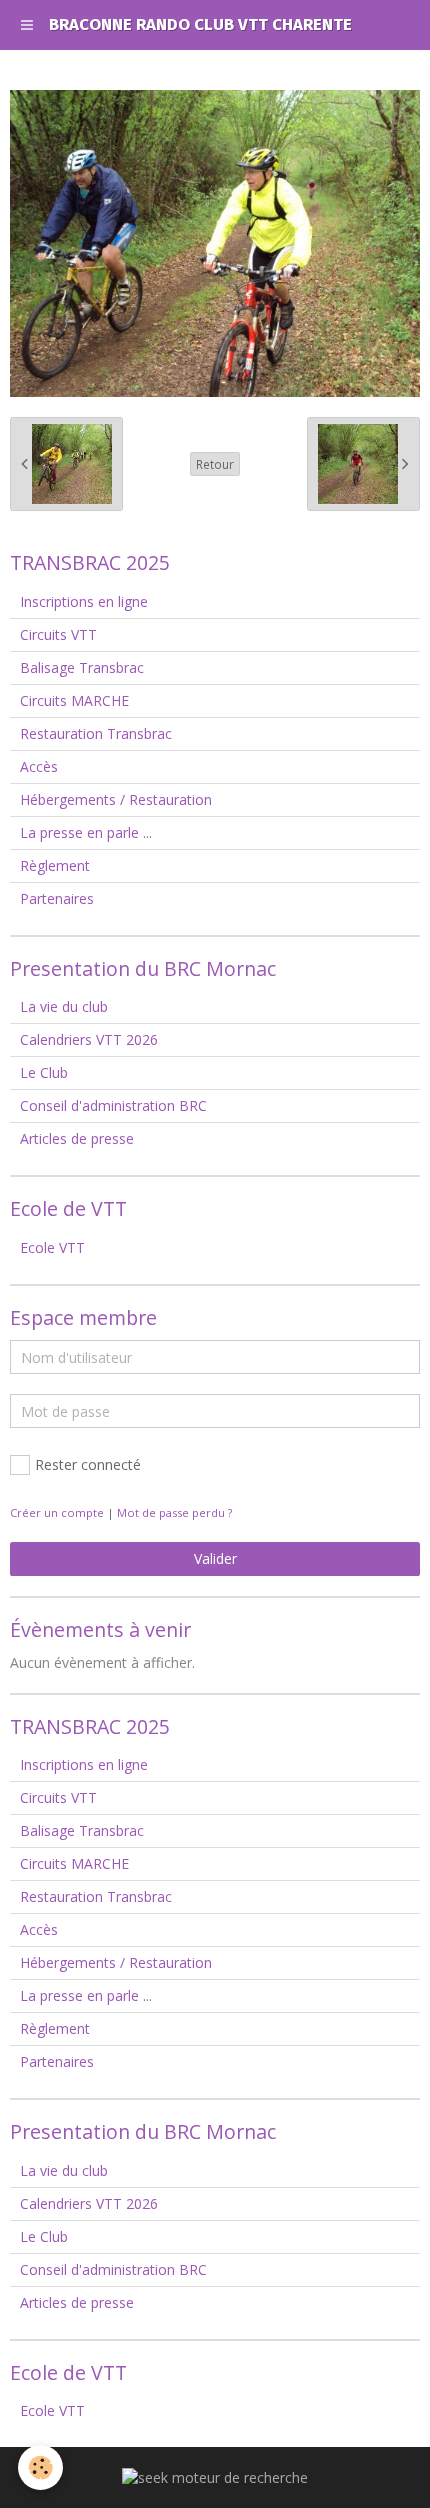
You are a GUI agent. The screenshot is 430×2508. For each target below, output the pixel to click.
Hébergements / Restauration (116, 799)
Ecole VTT (52, 1247)
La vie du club (64, 1006)
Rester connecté (88, 1464)
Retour (215, 464)
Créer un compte (57, 1512)
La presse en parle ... (86, 832)
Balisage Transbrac (82, 667)
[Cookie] (40, 2467)
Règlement (55, 865)
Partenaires (57, 898)
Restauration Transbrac (96, 733)
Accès (39, 766)
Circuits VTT (58, 634)
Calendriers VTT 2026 (89, 1039)
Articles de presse (77, 1138)
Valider (215, 1558)
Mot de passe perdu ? (174, 1512)
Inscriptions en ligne (84, 601)
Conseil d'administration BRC (113, 1105)
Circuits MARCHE (74, 700)
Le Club (44, 1072)
